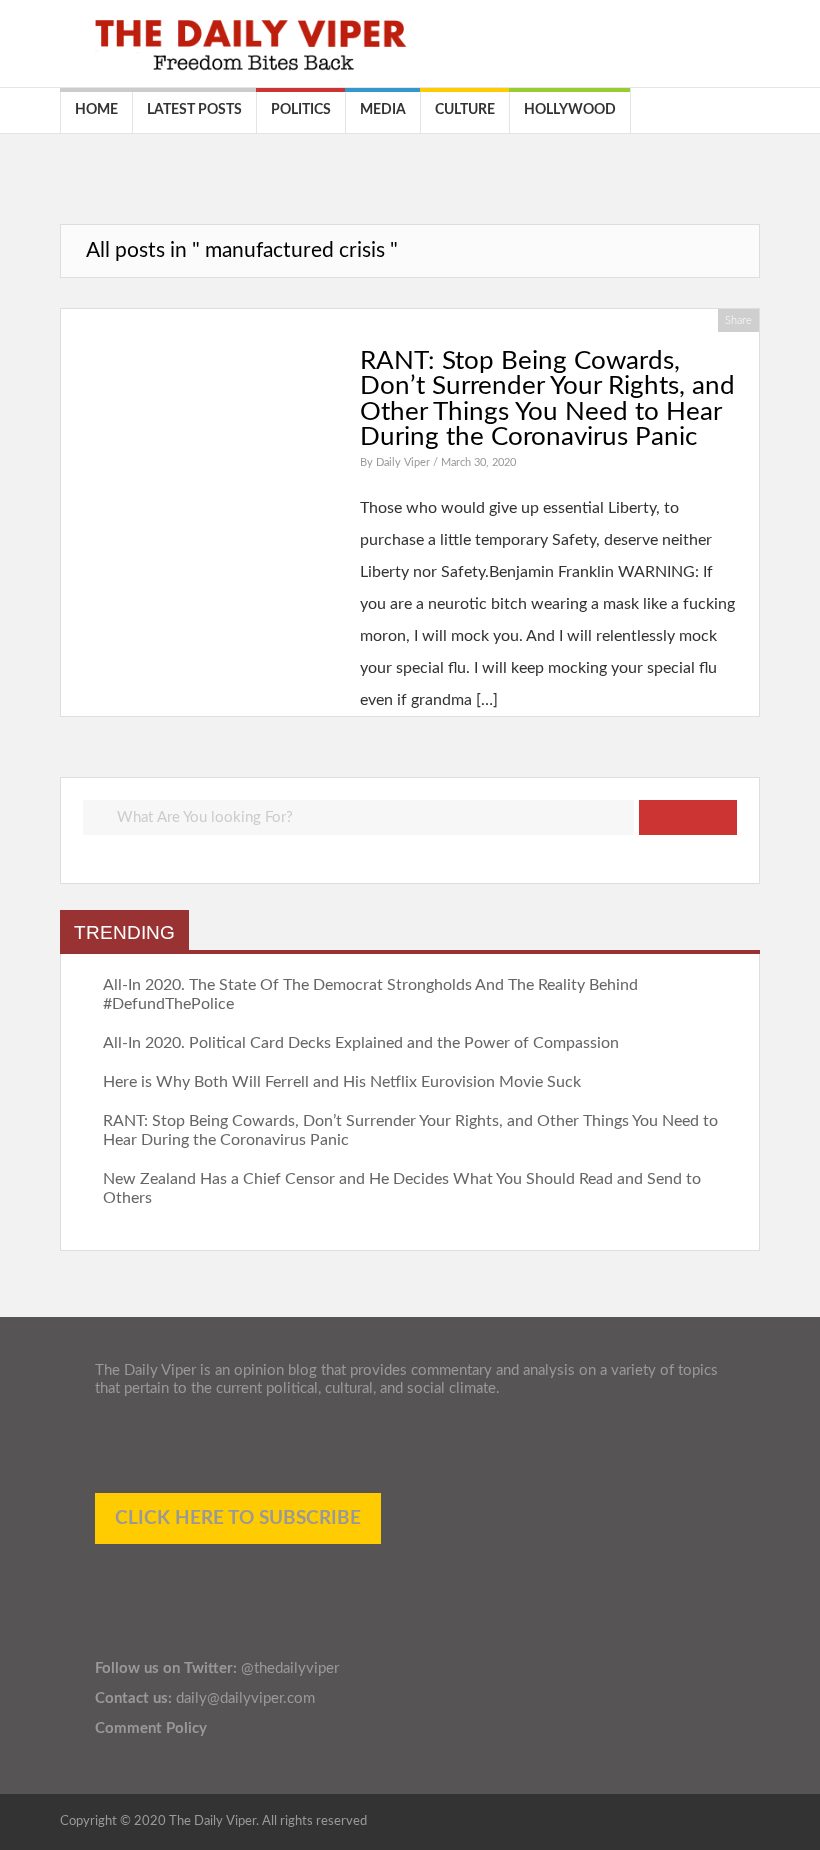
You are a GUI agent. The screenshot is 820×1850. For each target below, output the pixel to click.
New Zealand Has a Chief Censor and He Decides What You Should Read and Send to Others (402, 1188)
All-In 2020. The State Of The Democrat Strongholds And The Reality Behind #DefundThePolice (370, 994)
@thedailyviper (290, 1668)
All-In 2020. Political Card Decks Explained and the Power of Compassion (361, 1043)
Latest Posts (194, 110)
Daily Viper (404, 462)
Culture (465, 110)
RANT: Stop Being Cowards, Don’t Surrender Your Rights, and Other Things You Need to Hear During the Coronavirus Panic (547, 399)
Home (96, 110)
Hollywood (570, 110)
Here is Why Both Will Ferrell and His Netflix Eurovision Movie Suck (342, 1082)
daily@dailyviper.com (245, 1698)
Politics (301, 110)
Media (383, 110)
